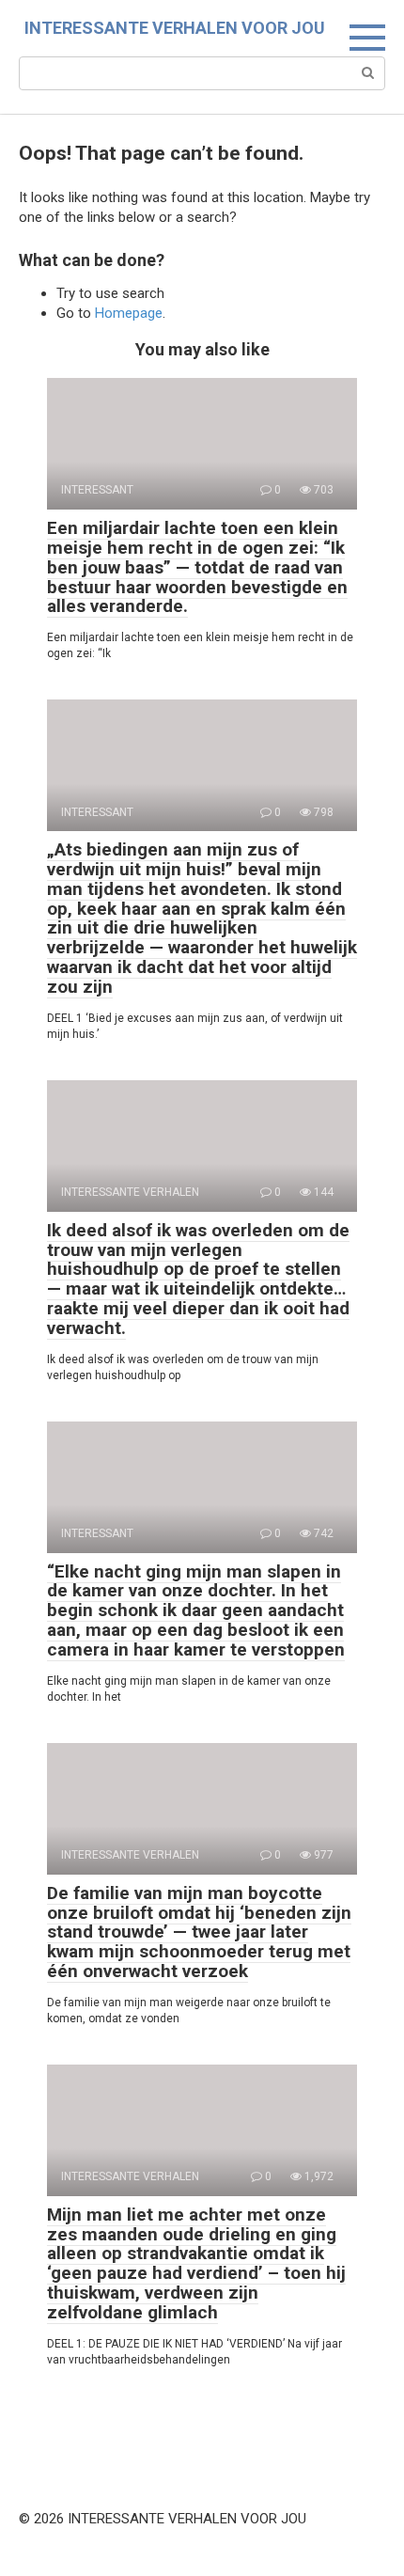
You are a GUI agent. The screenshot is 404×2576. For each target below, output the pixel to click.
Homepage (129, 313)
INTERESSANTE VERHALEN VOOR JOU (175, 28)
